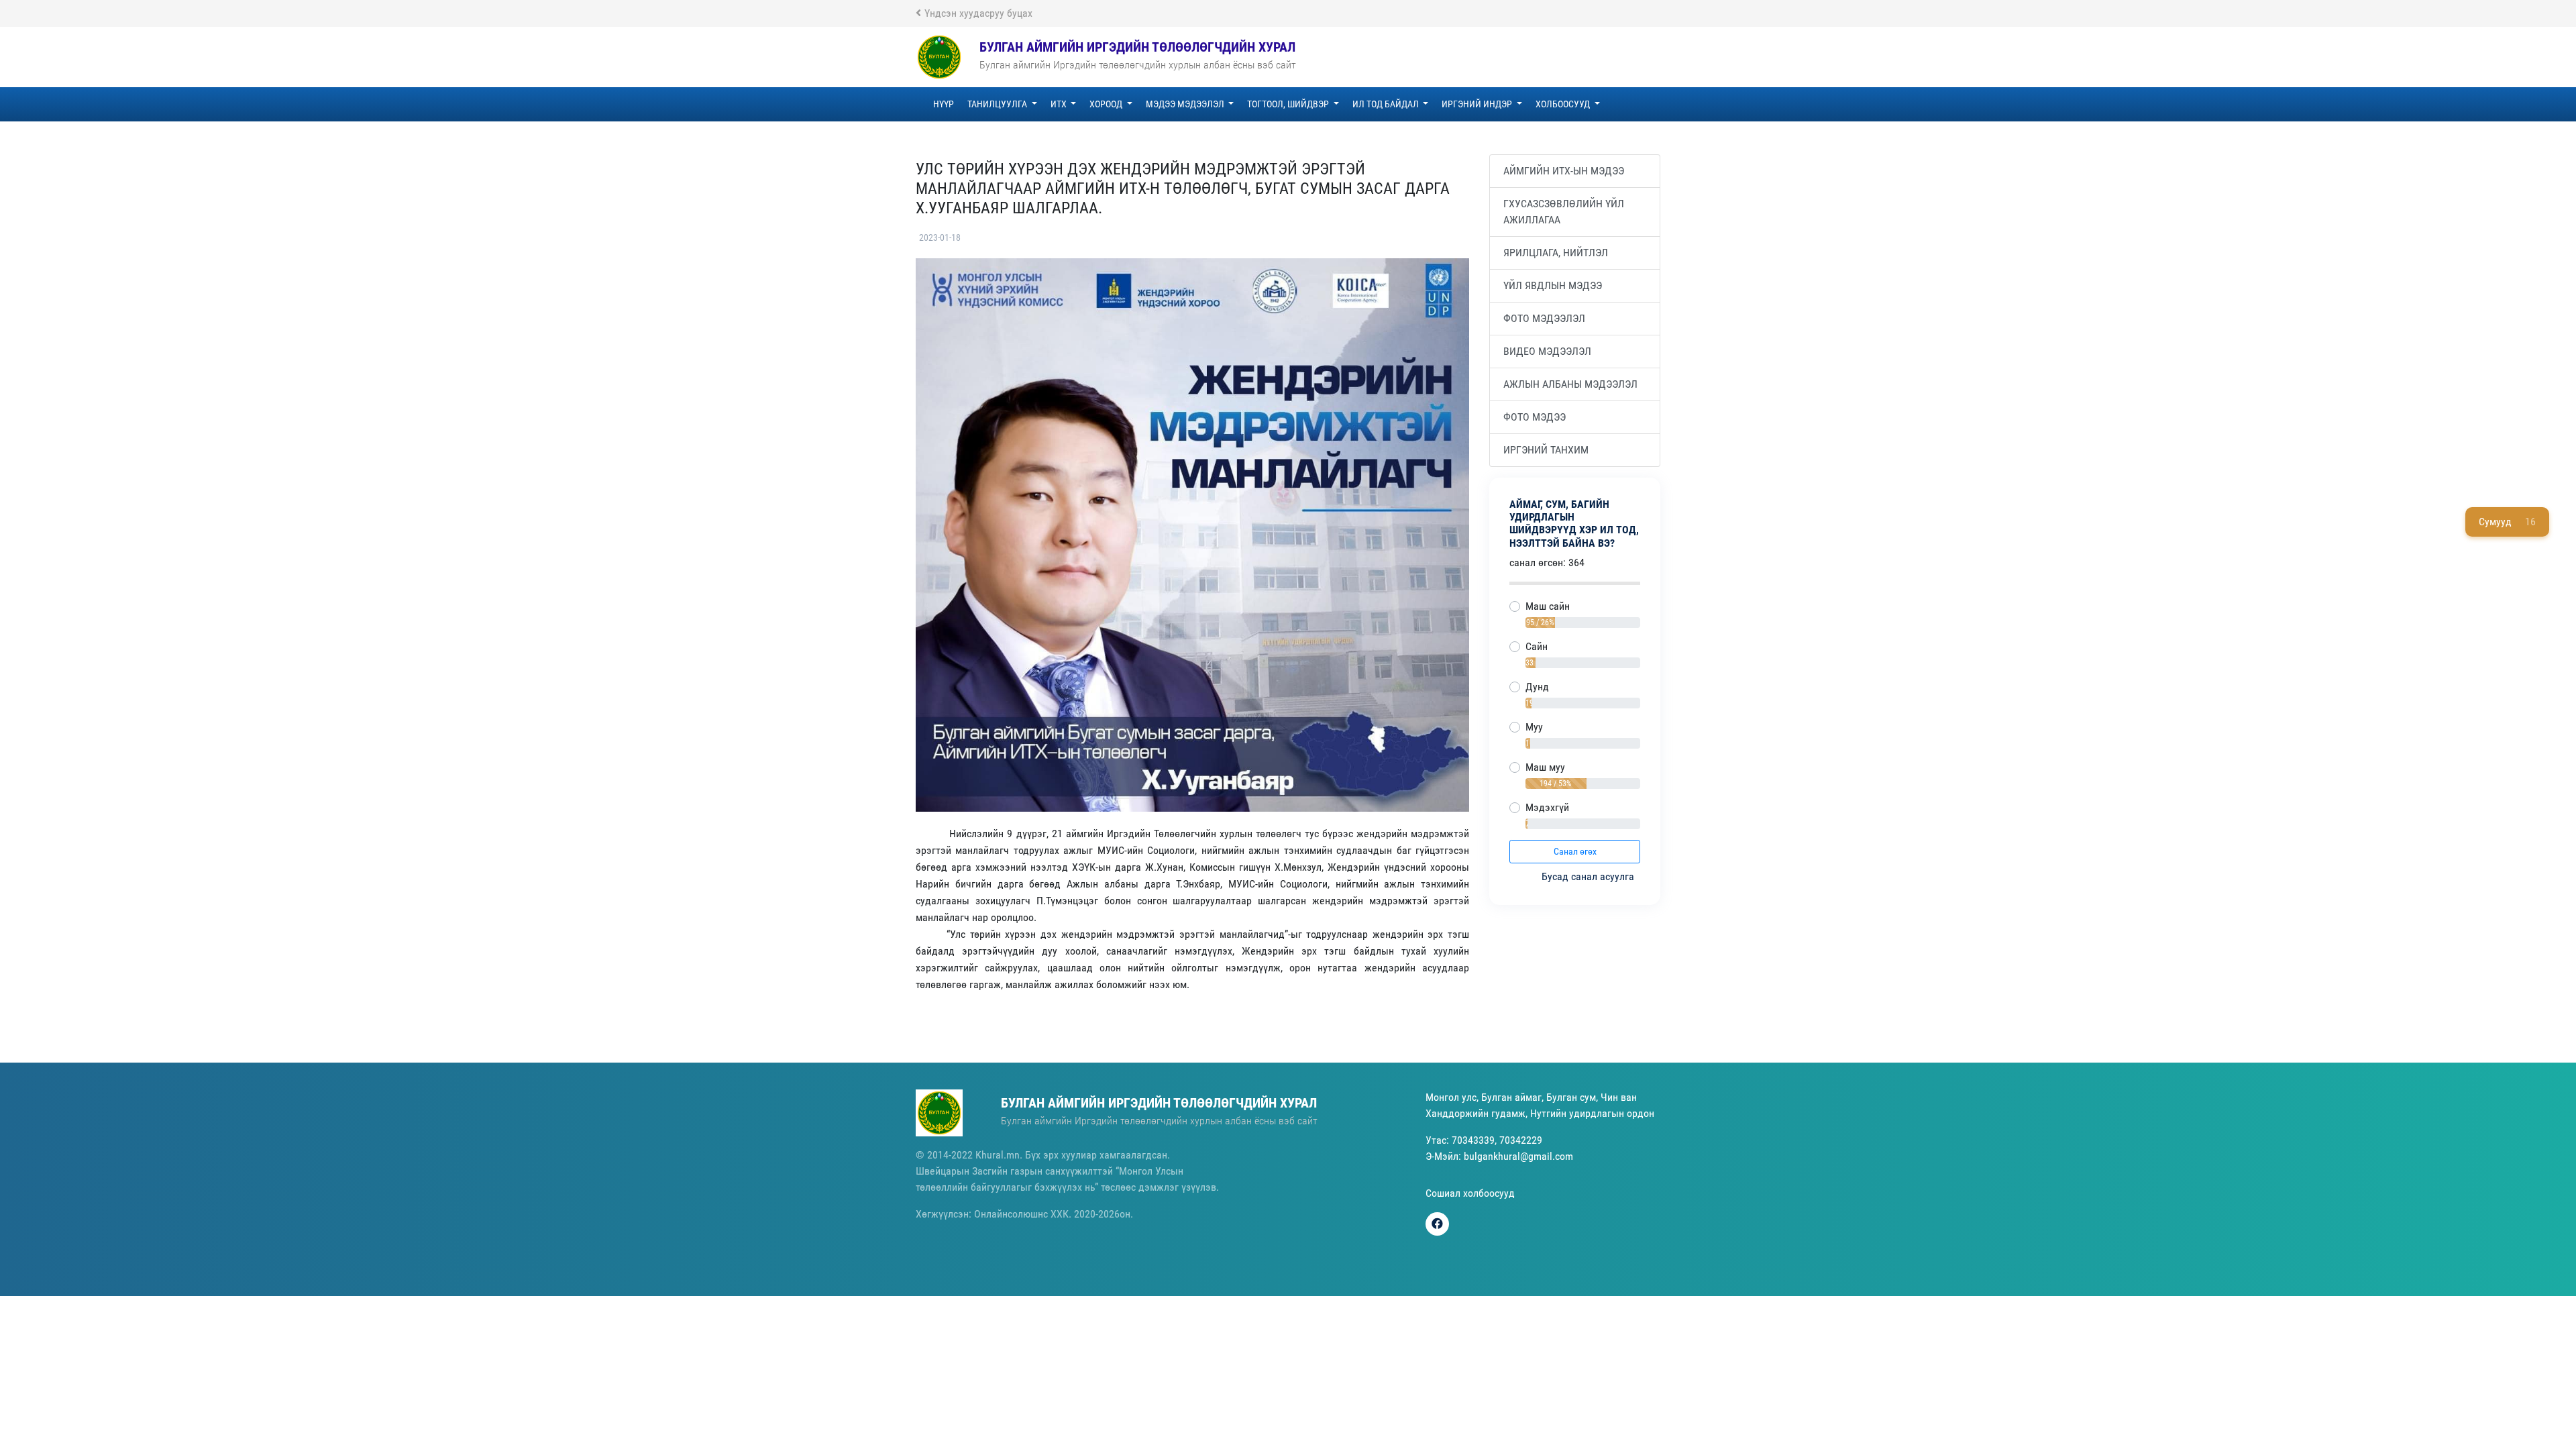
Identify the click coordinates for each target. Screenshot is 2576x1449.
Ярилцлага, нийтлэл (1556, 253)
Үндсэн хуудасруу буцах (978, 13)
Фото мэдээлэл (1544, 318)
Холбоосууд (1564, 104)
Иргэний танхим (1546, 450)
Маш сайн (1548, 606)
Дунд (1537, 687)
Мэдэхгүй (1547, 807)
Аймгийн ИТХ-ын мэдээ (1564, 171)
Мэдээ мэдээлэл (1186, 104)
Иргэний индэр (1478, 104)
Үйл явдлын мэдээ (1553, 285)
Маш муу (1545, 767)
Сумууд (2507, 522)
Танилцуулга (998, 104)
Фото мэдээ (1535, 417)
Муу (1534, 727)
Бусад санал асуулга (1589, 876)
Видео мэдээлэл (1547, 351)
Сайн (1537, 646)
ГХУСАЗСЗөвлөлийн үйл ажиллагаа (1564, 212)
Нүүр (944, 104)
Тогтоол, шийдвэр (1289, 104)
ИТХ (1060, 104)
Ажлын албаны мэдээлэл (1570, 384)
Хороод (1107, 104)
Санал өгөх (1575, 851)
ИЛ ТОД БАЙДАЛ (1387, 104)
